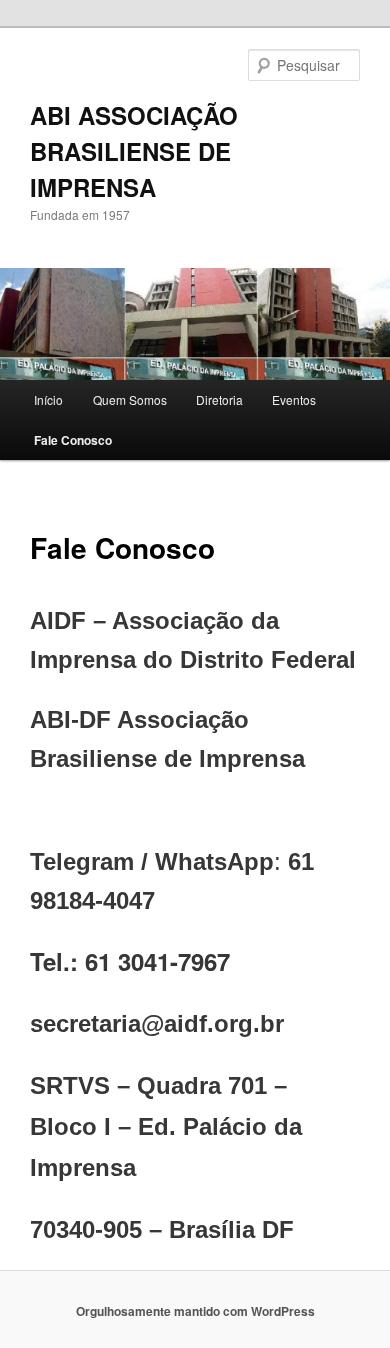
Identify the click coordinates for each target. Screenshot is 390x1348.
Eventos (294, 399)
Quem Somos (130, 399)
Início (48, 399)
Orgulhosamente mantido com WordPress (195, 1311)
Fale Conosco (73, 440)
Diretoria (219, 399)
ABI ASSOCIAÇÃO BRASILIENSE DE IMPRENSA (134, 151)
